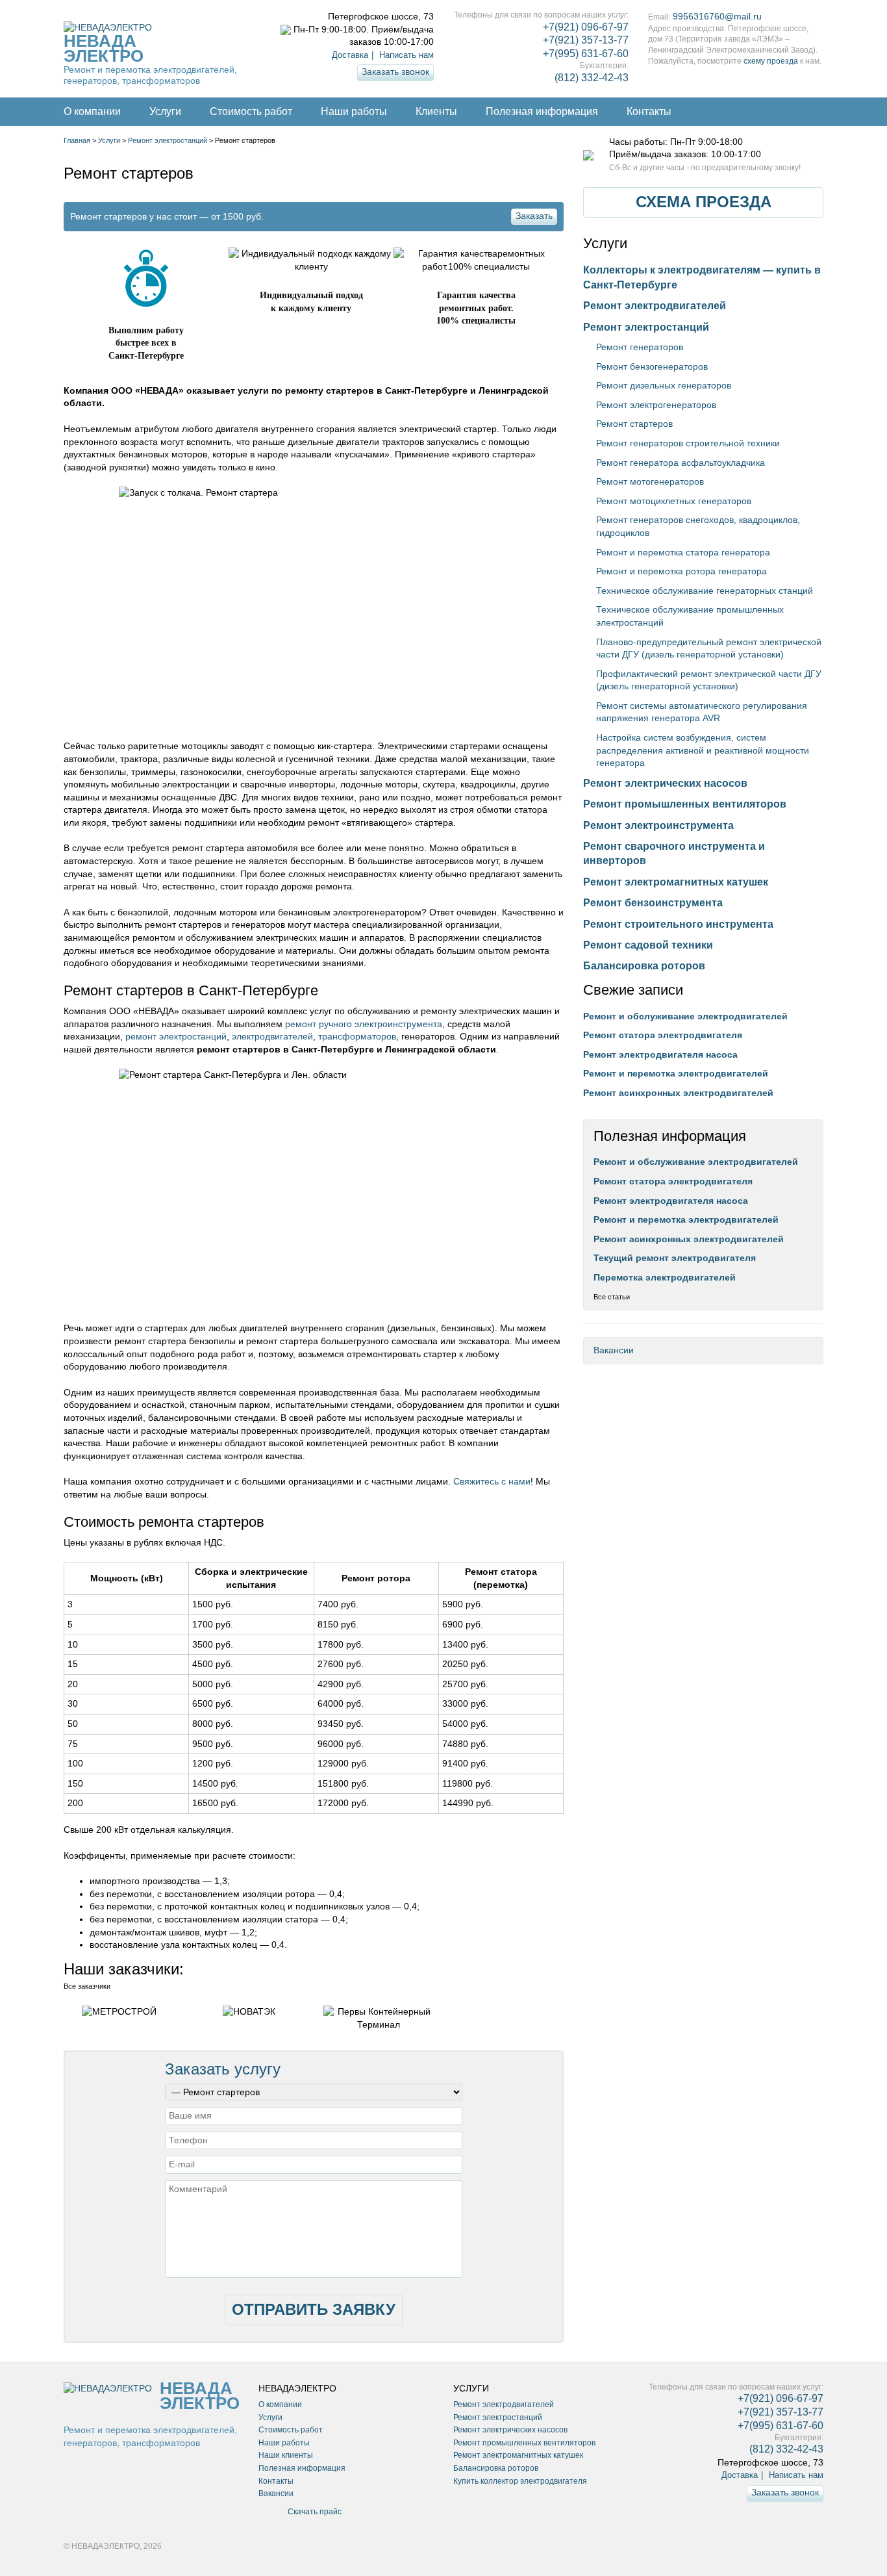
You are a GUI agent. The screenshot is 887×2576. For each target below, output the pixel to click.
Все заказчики (87, 1986)
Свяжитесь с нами (492, 1481)
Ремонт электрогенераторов (656, 405)
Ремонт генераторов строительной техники (688, 443)
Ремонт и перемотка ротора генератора (681, 571)
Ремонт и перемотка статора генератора (683, 552)
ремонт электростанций (176, 1036)
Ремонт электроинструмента (658, 825)
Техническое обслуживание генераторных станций (705, 591)
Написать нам (406, 55)
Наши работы (354, 111)
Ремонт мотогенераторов (650, 481)
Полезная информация (542, 111)
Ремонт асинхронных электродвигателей (678, 1093)
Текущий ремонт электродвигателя (675, 1258)
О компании (92, 111)
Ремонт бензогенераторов (652, 366)
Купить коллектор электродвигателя (520, 2481)
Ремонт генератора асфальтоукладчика (681, 463)
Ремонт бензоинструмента (653, 903)
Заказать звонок (395, 71)
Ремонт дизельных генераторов (664, 385)
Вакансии (614, 1350)
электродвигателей (272, 1036)
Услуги (165, 111)
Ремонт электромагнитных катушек (676, 882)
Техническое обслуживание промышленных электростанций (690, 616)
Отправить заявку (314, 2309)
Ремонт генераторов (640, 347)
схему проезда (771, 61)
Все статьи (612, 1297)
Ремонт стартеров (634, 424)
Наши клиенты (286, 2455)
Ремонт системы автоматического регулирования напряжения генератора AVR (702, 712)
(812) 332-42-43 (592, 78)
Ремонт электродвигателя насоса (660, 1054)
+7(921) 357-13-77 (586, 40)
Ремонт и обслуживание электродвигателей (685, 1016)
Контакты (649, 111)
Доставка (350, 55)
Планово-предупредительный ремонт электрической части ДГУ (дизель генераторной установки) (709, 648)
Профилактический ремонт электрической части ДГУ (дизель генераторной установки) (709, 680)
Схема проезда (704, 202)
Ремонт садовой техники (648, 945)
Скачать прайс (315, 2512)
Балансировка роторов (644, 966)
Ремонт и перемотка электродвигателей (676, 1073)
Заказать (534, 216)
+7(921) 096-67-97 (586, 27)
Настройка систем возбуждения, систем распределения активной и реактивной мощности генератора (703, 750)
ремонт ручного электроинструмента (364, 1024)
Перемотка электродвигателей (665, 1277)
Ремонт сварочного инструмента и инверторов (674, 853)
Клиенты (436, 111)
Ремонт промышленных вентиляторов (685, 804)
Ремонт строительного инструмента (678, 924)
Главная (77, 140)
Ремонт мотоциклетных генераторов (674, 501)
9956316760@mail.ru (717, 16)
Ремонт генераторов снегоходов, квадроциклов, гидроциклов (698, 526)
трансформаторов (357, 1036)
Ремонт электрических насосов (665, 783)
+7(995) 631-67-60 (586, 54)
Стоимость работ (251, 111)
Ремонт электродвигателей (655, 306)
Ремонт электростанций (168, 140)
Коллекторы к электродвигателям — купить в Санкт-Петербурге (702, 277)
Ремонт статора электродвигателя (663, 1035)
